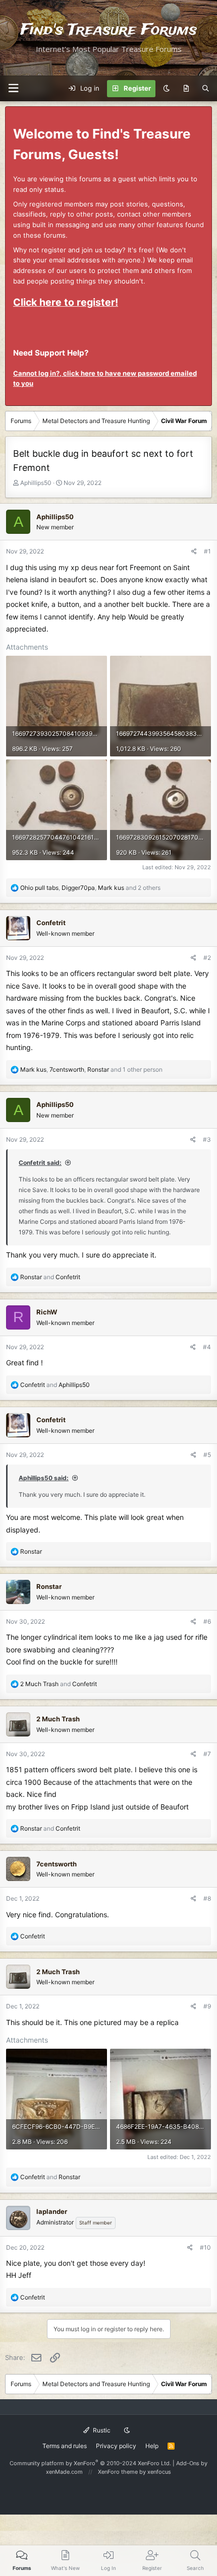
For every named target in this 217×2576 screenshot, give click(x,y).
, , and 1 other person (91, 1069)
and (50, 1277)
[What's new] (186, 89)
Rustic (101, 2430)
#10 (205, 2247)
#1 (207, 551)
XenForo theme (118, 2472)
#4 (207, 1347)
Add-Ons (188, 2463)
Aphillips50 (36, 483)
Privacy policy (116, 2446)
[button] (13, 88)
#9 (207, 2006)
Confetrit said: (40, 1163)
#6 (207, 1621)
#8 (207, 1898)
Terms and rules (65, 2446)
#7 (207, 1754)
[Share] (194, 551)
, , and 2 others (90, 888)
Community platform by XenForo (90, 2463)
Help (152, 2446)
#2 (207, 958)
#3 (207, 1139)
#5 (207, 1455)
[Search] (206, 89)
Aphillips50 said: (44, 1478)
